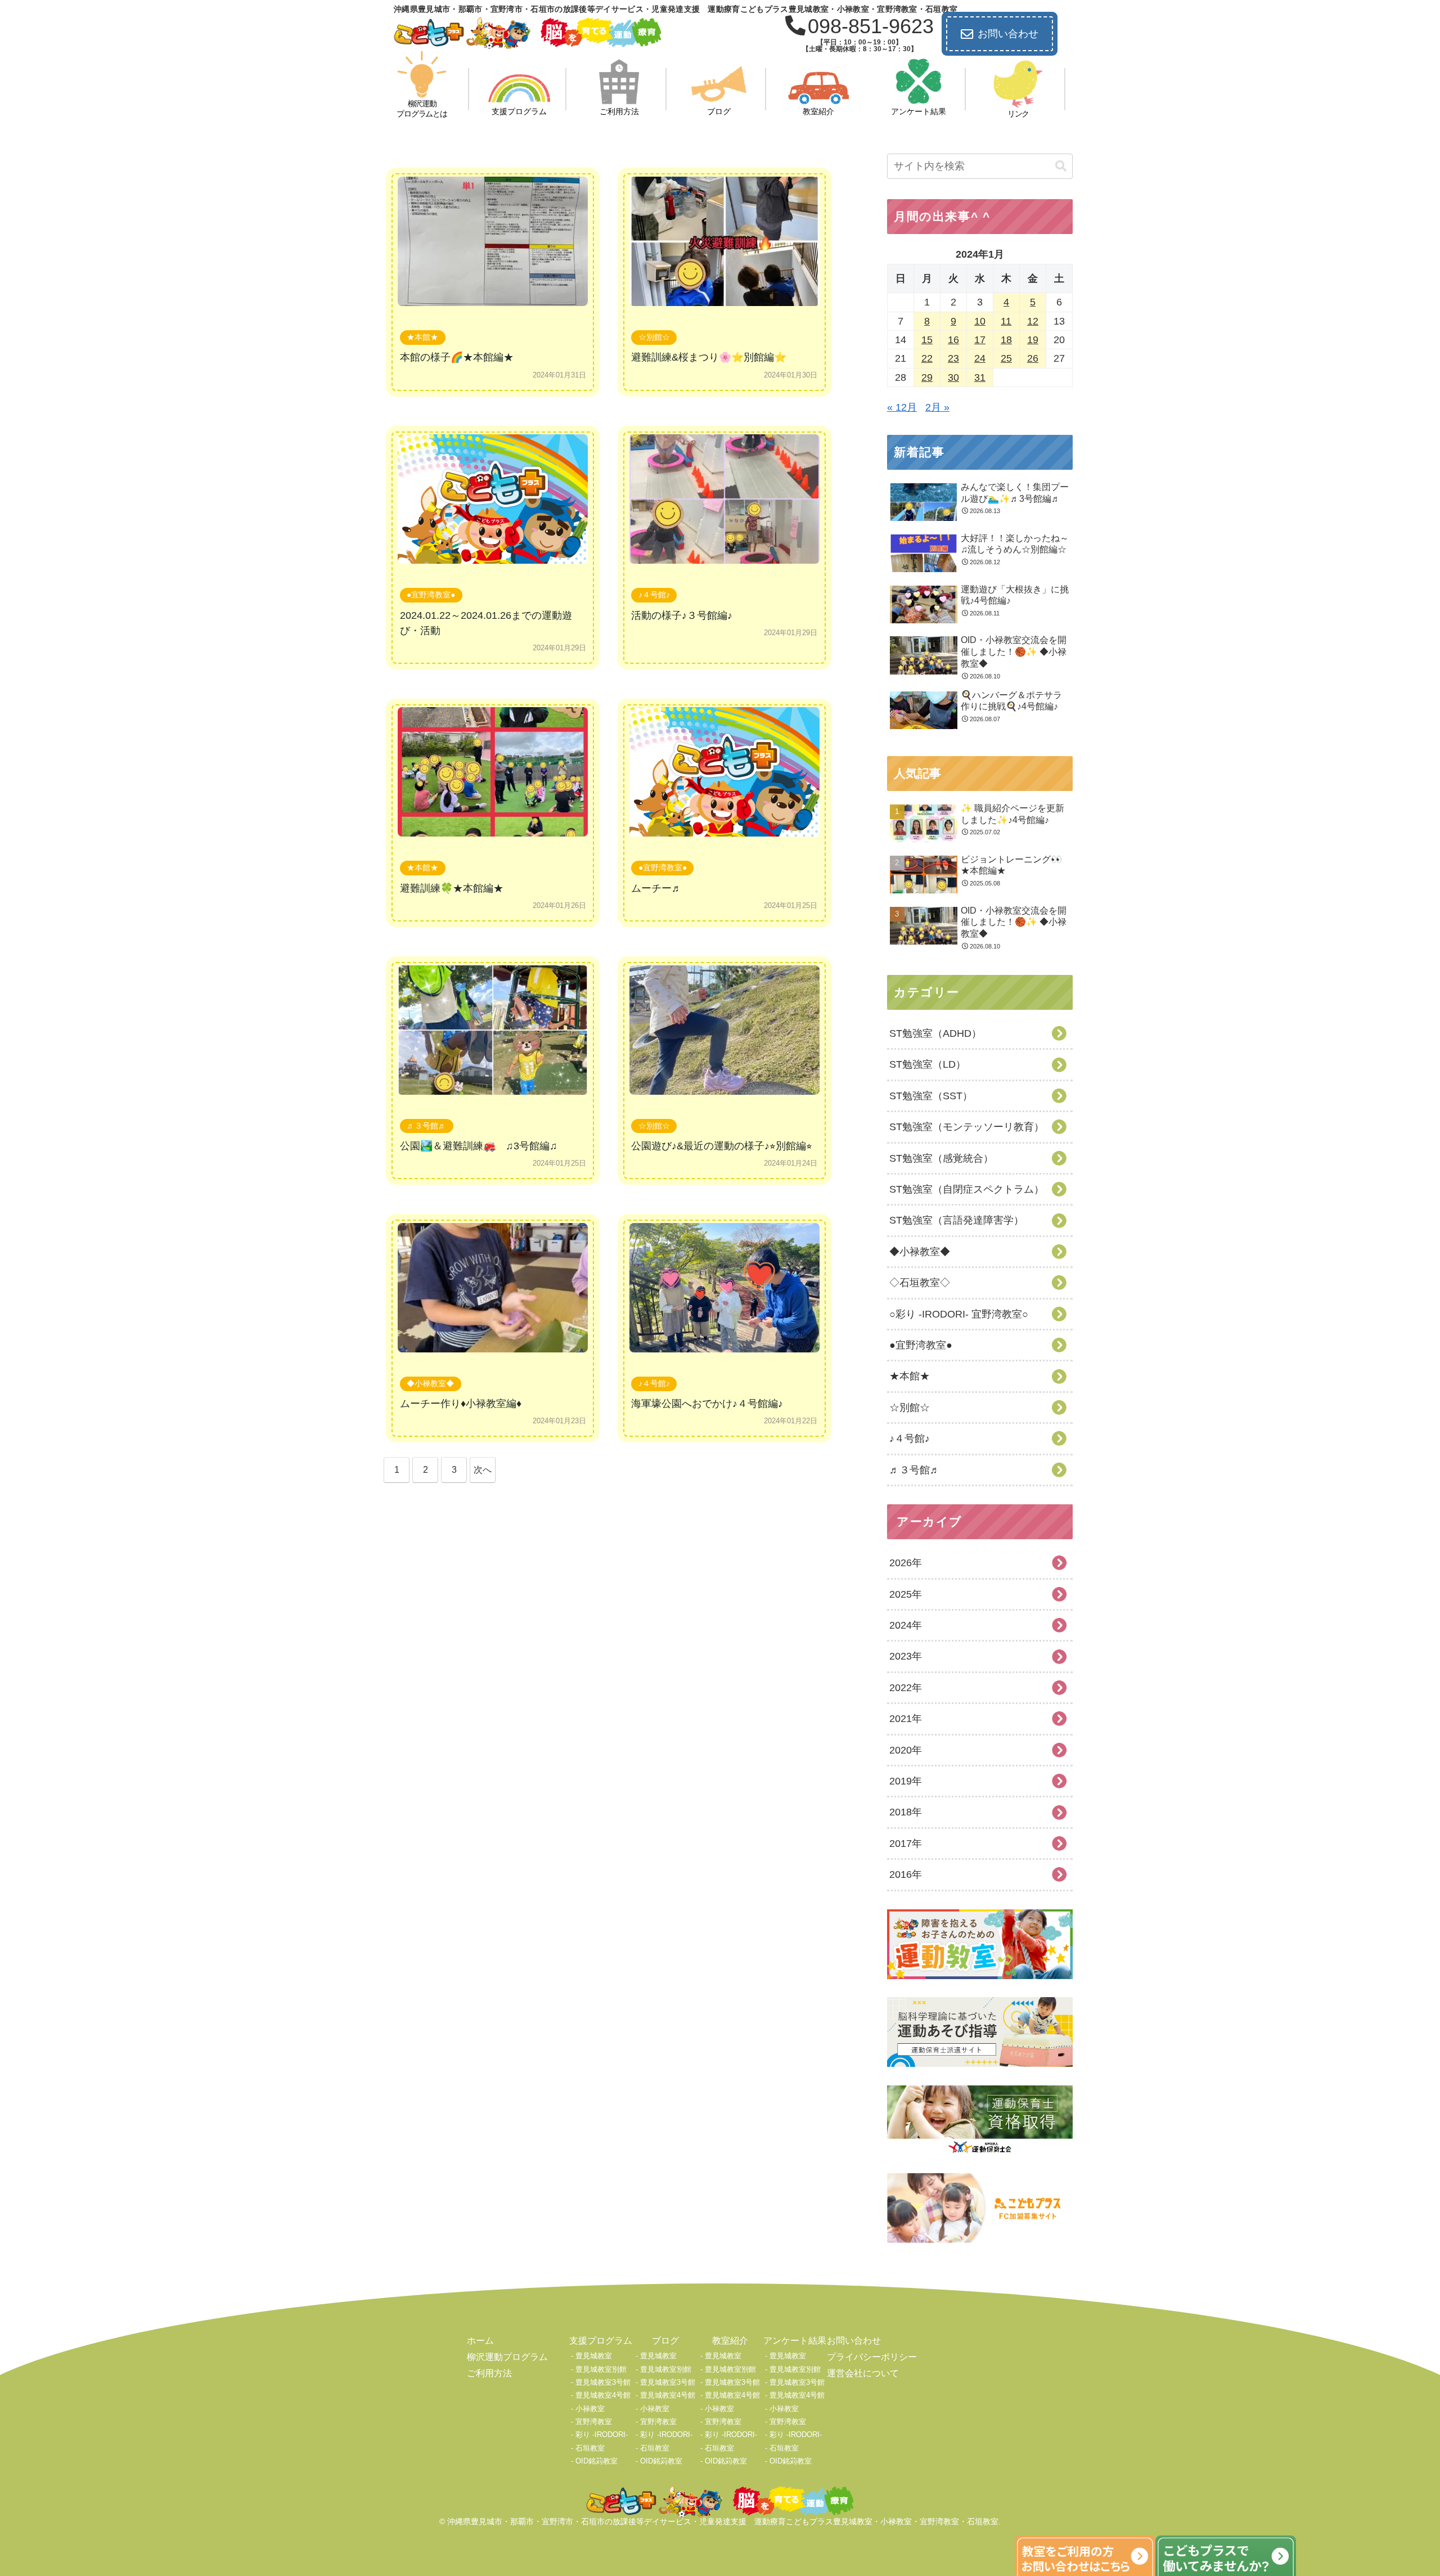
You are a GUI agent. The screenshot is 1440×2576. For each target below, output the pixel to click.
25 (1006, 358)
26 (1033, 358)
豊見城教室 (594, 2356)
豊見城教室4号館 (603, 2395)
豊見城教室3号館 (603, 2382)
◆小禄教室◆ (430, 1383)
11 (1006, 321)
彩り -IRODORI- (602, 2435)
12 (1033, 321)
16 (953, 340)
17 (980, 340)
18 (1006, 340)
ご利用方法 (489, 2373)
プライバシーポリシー (872, 2357)
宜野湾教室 (594, 2422)
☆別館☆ (654, 337)
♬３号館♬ (426, 1126)
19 (1033, 340)
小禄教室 (590, 2409)
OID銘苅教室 (597, 2461)
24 (980, 358)
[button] (1061, 166)
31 (980, 377)
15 (927, 340)
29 (927, 377)
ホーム (480, 2341)
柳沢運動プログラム (507, 2357)
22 (927, 358)
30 (953, 377)
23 (953, 358)
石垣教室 (590, 2448)
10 (980, 321)
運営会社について (863, 2373)
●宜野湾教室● (431, 595)
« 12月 (902, 407)
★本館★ (422, 337)
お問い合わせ (1008, 34)
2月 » (937, 407)
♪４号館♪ (654, 595)
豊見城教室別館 (601, 2369)
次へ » (483, 1474)
